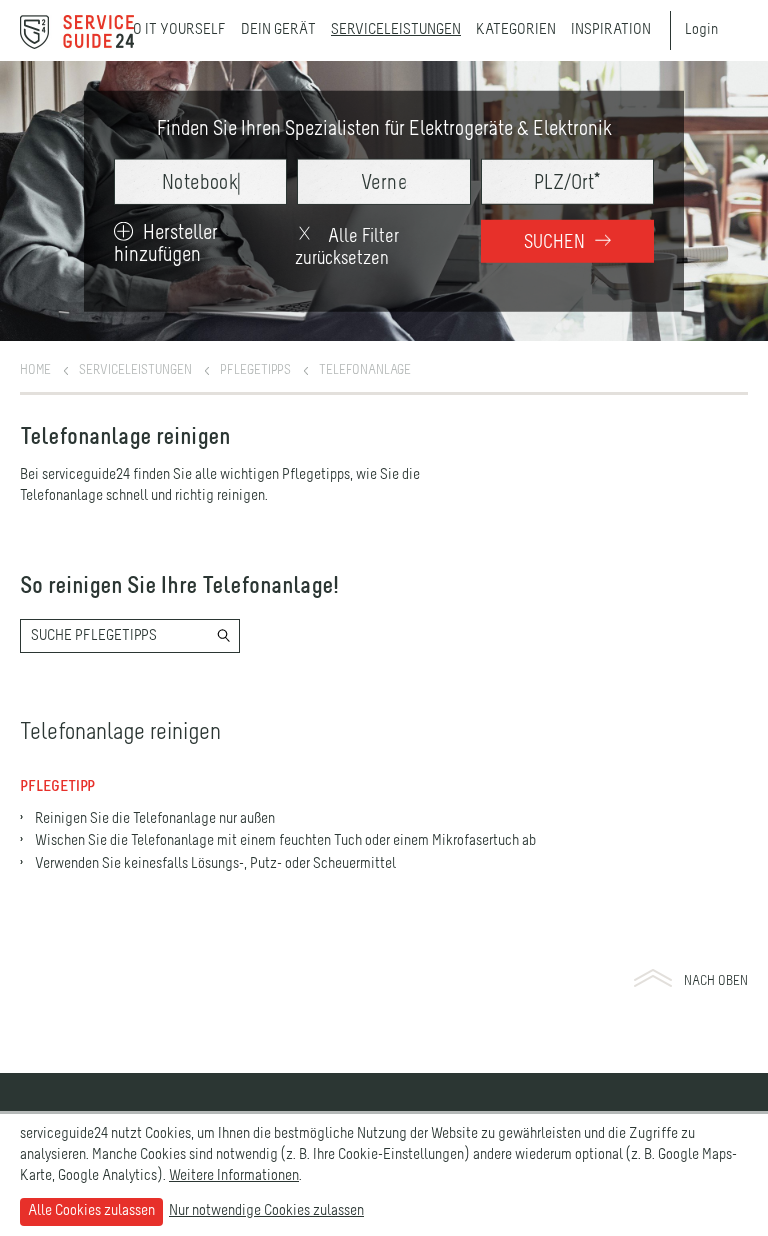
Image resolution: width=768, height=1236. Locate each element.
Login (701, 30)
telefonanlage (365, 370)
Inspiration (611, 30)
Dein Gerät (278, 30)
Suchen (556, 242)
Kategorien (516, 30)
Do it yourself (175, 30)
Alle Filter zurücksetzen (347, 247)
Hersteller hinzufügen (166, 244)
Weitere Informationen (234, 1176)
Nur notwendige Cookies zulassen (266, 1211)
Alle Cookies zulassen (91, 1211)
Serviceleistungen (396, 30)
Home (35, 370)
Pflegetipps (255, 370)
